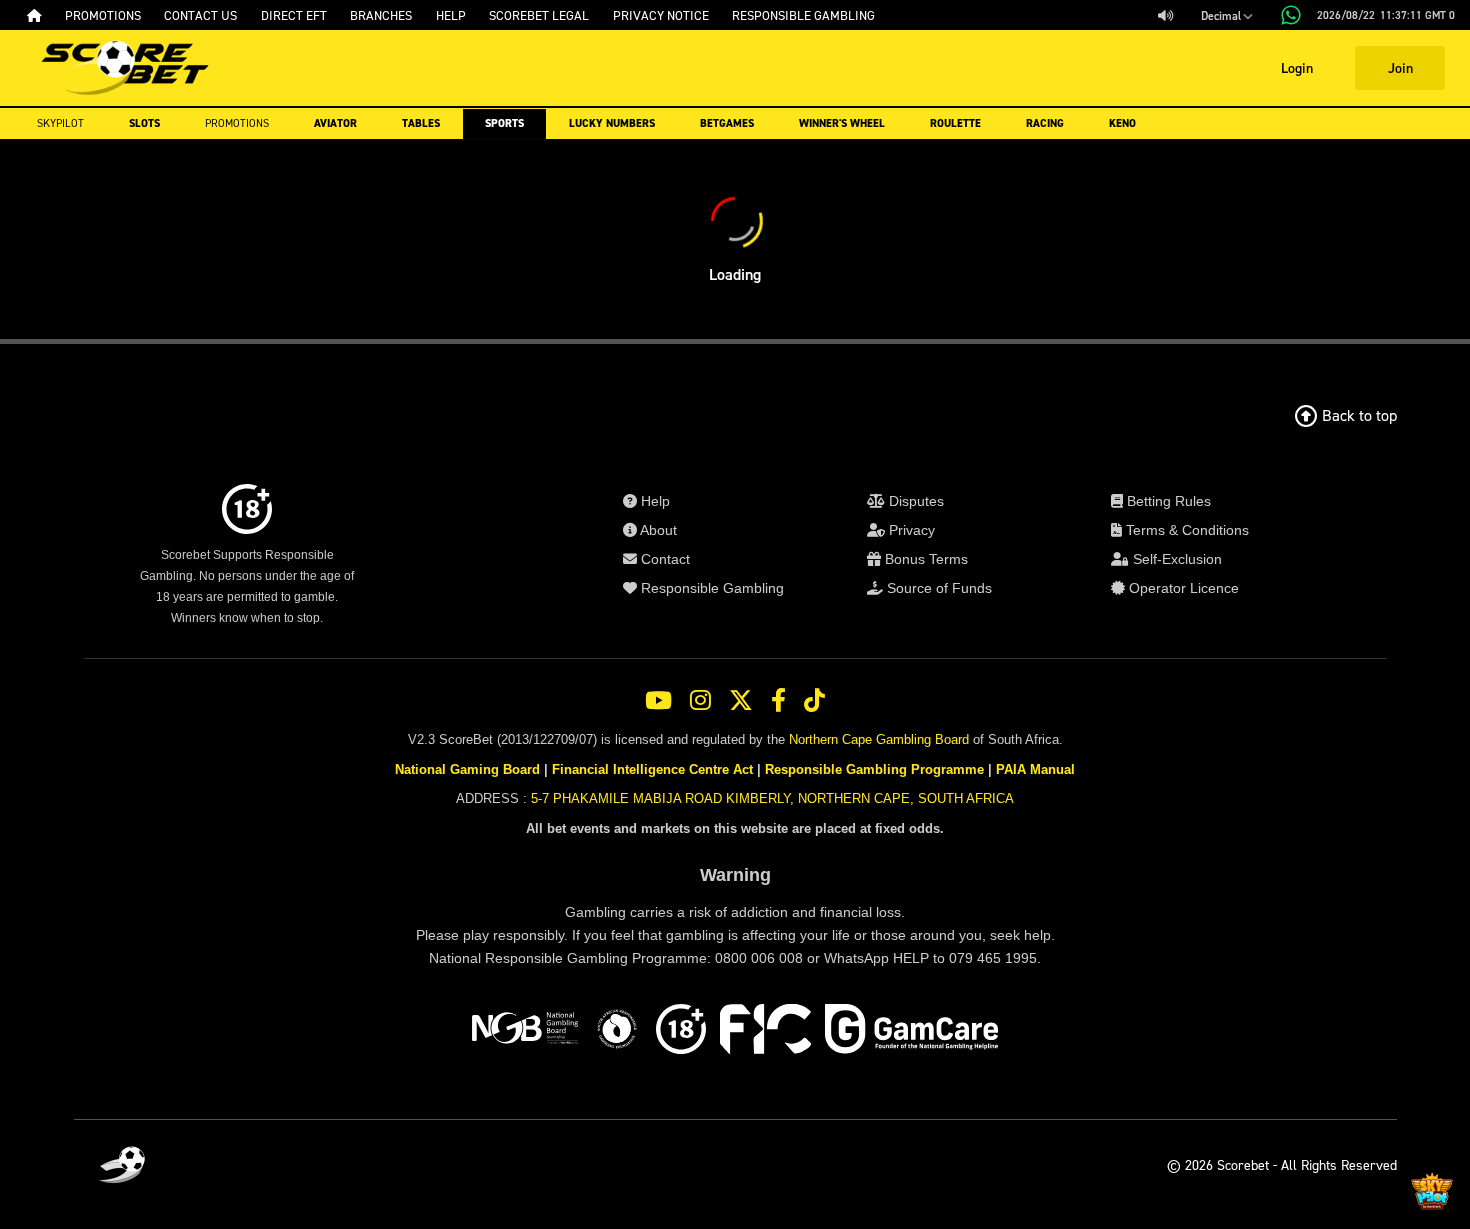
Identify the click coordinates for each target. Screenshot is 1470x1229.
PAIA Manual (1035, 769)
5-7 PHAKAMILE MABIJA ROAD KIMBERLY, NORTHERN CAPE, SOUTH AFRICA (772, 798)
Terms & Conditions (1185, 530)
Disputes (914, 501)
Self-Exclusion (1175, 559)
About (657, 530)
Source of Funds (937, 588)
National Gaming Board (467, 769)
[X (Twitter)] (741, 701)
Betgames (727, 123)
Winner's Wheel (842, 123)
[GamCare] (911, 1032)
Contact (663, 559)
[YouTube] (658, 701)
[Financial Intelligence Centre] (765, 1032)
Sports (504, 123)
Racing (1045, 123)
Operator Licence (1182, 588)
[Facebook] (778, 701)
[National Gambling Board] (525, 1032)
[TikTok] (814, 701)
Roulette (955, 123)
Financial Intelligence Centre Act (652, 769)
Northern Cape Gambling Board (879, 739)
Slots (144, 123)
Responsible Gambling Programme (874, 769)
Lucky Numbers (612, 123)
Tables (421, 123)
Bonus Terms (924, 559)
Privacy (910, 530)
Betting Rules (1167, 501)
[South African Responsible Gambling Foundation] (617, 1032)
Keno (1122, 123)
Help (653, 501)
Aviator (335, 123)
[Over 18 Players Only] (681, 1032)
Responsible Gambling (710, 588)
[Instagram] (700, 701)
